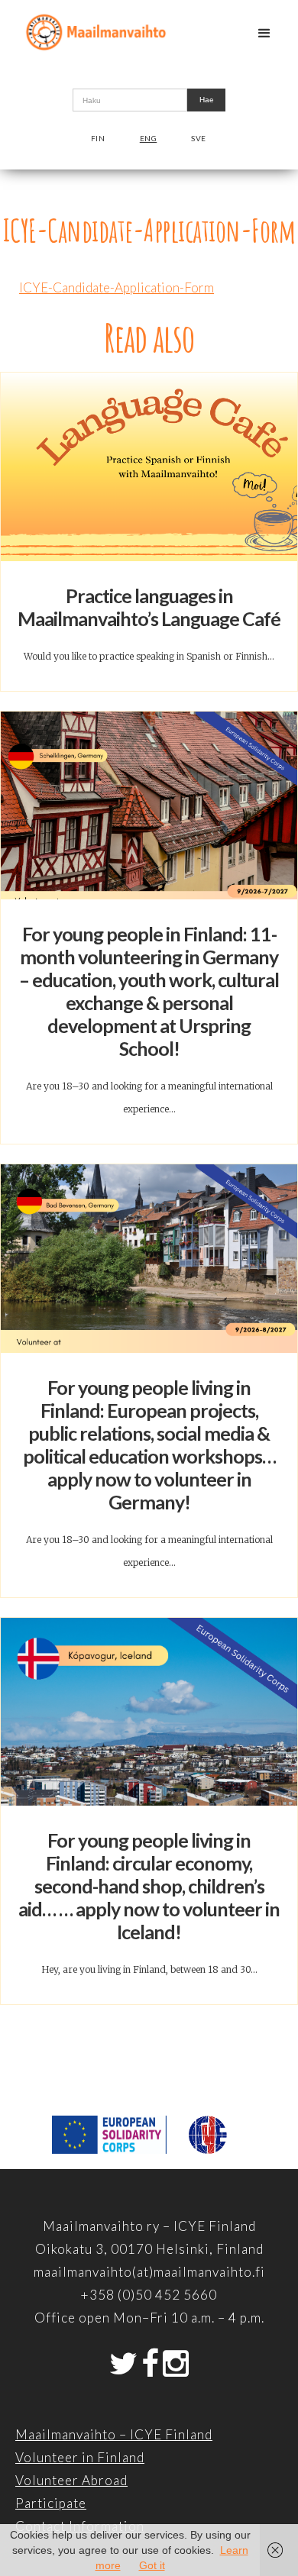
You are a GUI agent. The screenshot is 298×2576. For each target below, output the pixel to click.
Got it (152, 2565)
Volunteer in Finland (80, 2457)
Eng (149, 138)
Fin (98, 138)
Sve (199, 138)
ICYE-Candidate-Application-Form (117, 287)
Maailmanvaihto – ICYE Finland (114, 2434)
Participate (51, 2503)
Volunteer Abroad (71, 2480)
